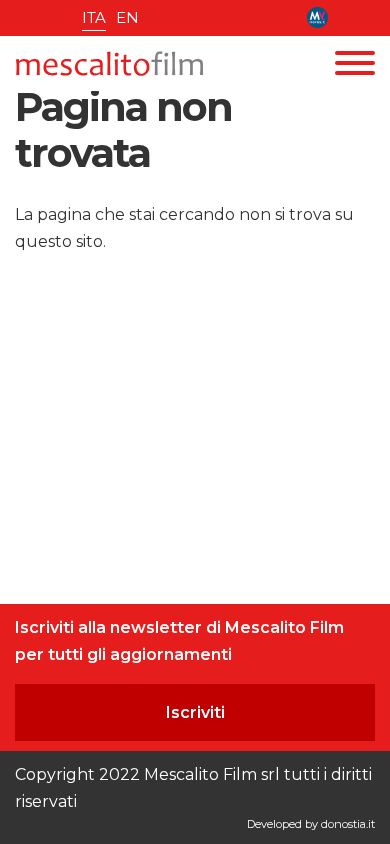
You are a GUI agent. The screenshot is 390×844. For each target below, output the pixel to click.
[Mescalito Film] (109, 63)
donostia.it (348, 824)
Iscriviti (195, 712)
